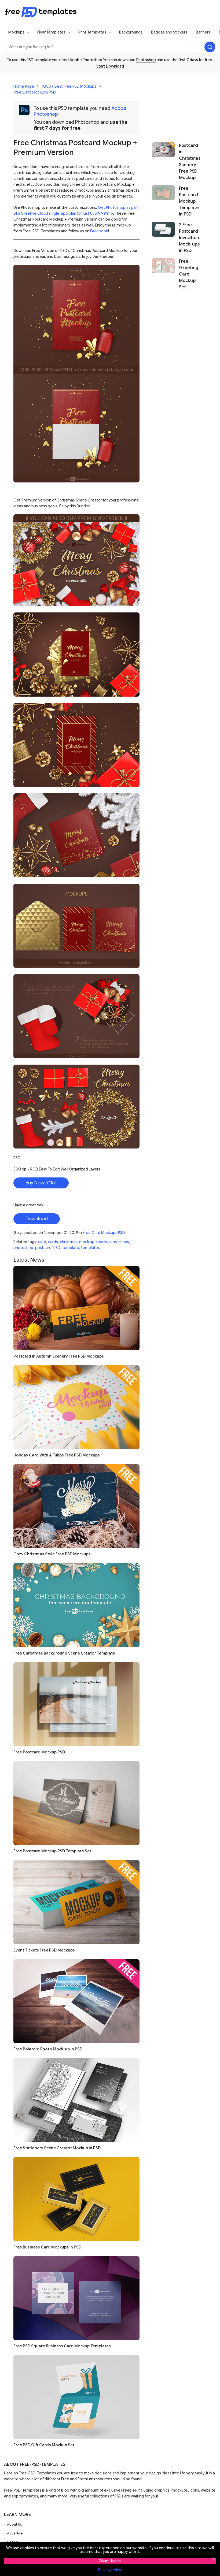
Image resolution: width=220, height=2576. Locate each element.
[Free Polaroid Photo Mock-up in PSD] (76, 2001)
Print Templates (92, 32)
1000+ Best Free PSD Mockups (69, 86)
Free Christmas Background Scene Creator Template (64, 1653)
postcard (43, 1248)
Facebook (99, 231)
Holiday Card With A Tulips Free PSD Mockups (57, 1455)
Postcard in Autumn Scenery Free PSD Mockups (59, 1356)
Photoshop (146, 60)
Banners (203, 32)
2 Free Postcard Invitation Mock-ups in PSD (189, 238)
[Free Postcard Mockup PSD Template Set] (76, 1803)
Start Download (110, 66)
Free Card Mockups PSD (35, 92)
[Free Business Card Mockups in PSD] (76, 2199)
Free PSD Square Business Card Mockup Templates (62, 2346)
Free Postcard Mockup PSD (39, 1752)
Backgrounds (131, 32)
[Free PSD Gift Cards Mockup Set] (76, 2397)
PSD (57, 1248)
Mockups (16, 32)
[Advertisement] (177, 105)
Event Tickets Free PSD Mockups (44, 1950)
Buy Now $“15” (41, 1183)
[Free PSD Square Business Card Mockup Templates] (76, 2298)
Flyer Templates (51, 32)
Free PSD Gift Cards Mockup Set (44, 2445)
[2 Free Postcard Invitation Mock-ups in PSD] (163, 238)
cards (53, 1242)
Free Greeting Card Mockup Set (189, 274)
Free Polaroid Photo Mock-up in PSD (48, 2049)
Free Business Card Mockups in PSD (47, 2247)
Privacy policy (110, 2570)
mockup (104, 1242)
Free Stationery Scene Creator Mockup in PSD (57, 2148)
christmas (69, 1242)
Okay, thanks (110, 2561)
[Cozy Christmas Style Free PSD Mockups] (76, 1506)
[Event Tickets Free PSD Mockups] (76, 1902)
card (42, 1242)
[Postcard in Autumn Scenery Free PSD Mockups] (76, 1308)
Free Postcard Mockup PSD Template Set (52, 1851)
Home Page (24, 86)
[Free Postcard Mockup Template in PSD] (163, 201)
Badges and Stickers (169, 32)
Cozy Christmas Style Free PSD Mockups (52, 1554)
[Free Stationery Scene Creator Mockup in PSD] (76, 2100)
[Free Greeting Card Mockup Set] (163, 274)
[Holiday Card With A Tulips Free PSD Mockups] (76, 1407)
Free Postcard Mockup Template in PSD (189, 201)
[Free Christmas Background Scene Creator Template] (76, 1605)
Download (37, 1219)
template (71, 1248)
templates (90, 1248)
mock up (87, 1242)
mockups (121, 1242)
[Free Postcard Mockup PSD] (76, 1704)
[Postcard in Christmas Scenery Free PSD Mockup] (163, 162)
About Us (14, 2524)
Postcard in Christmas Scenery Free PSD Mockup (190, 162)
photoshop (23, 1248)
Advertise (15, 2533)
